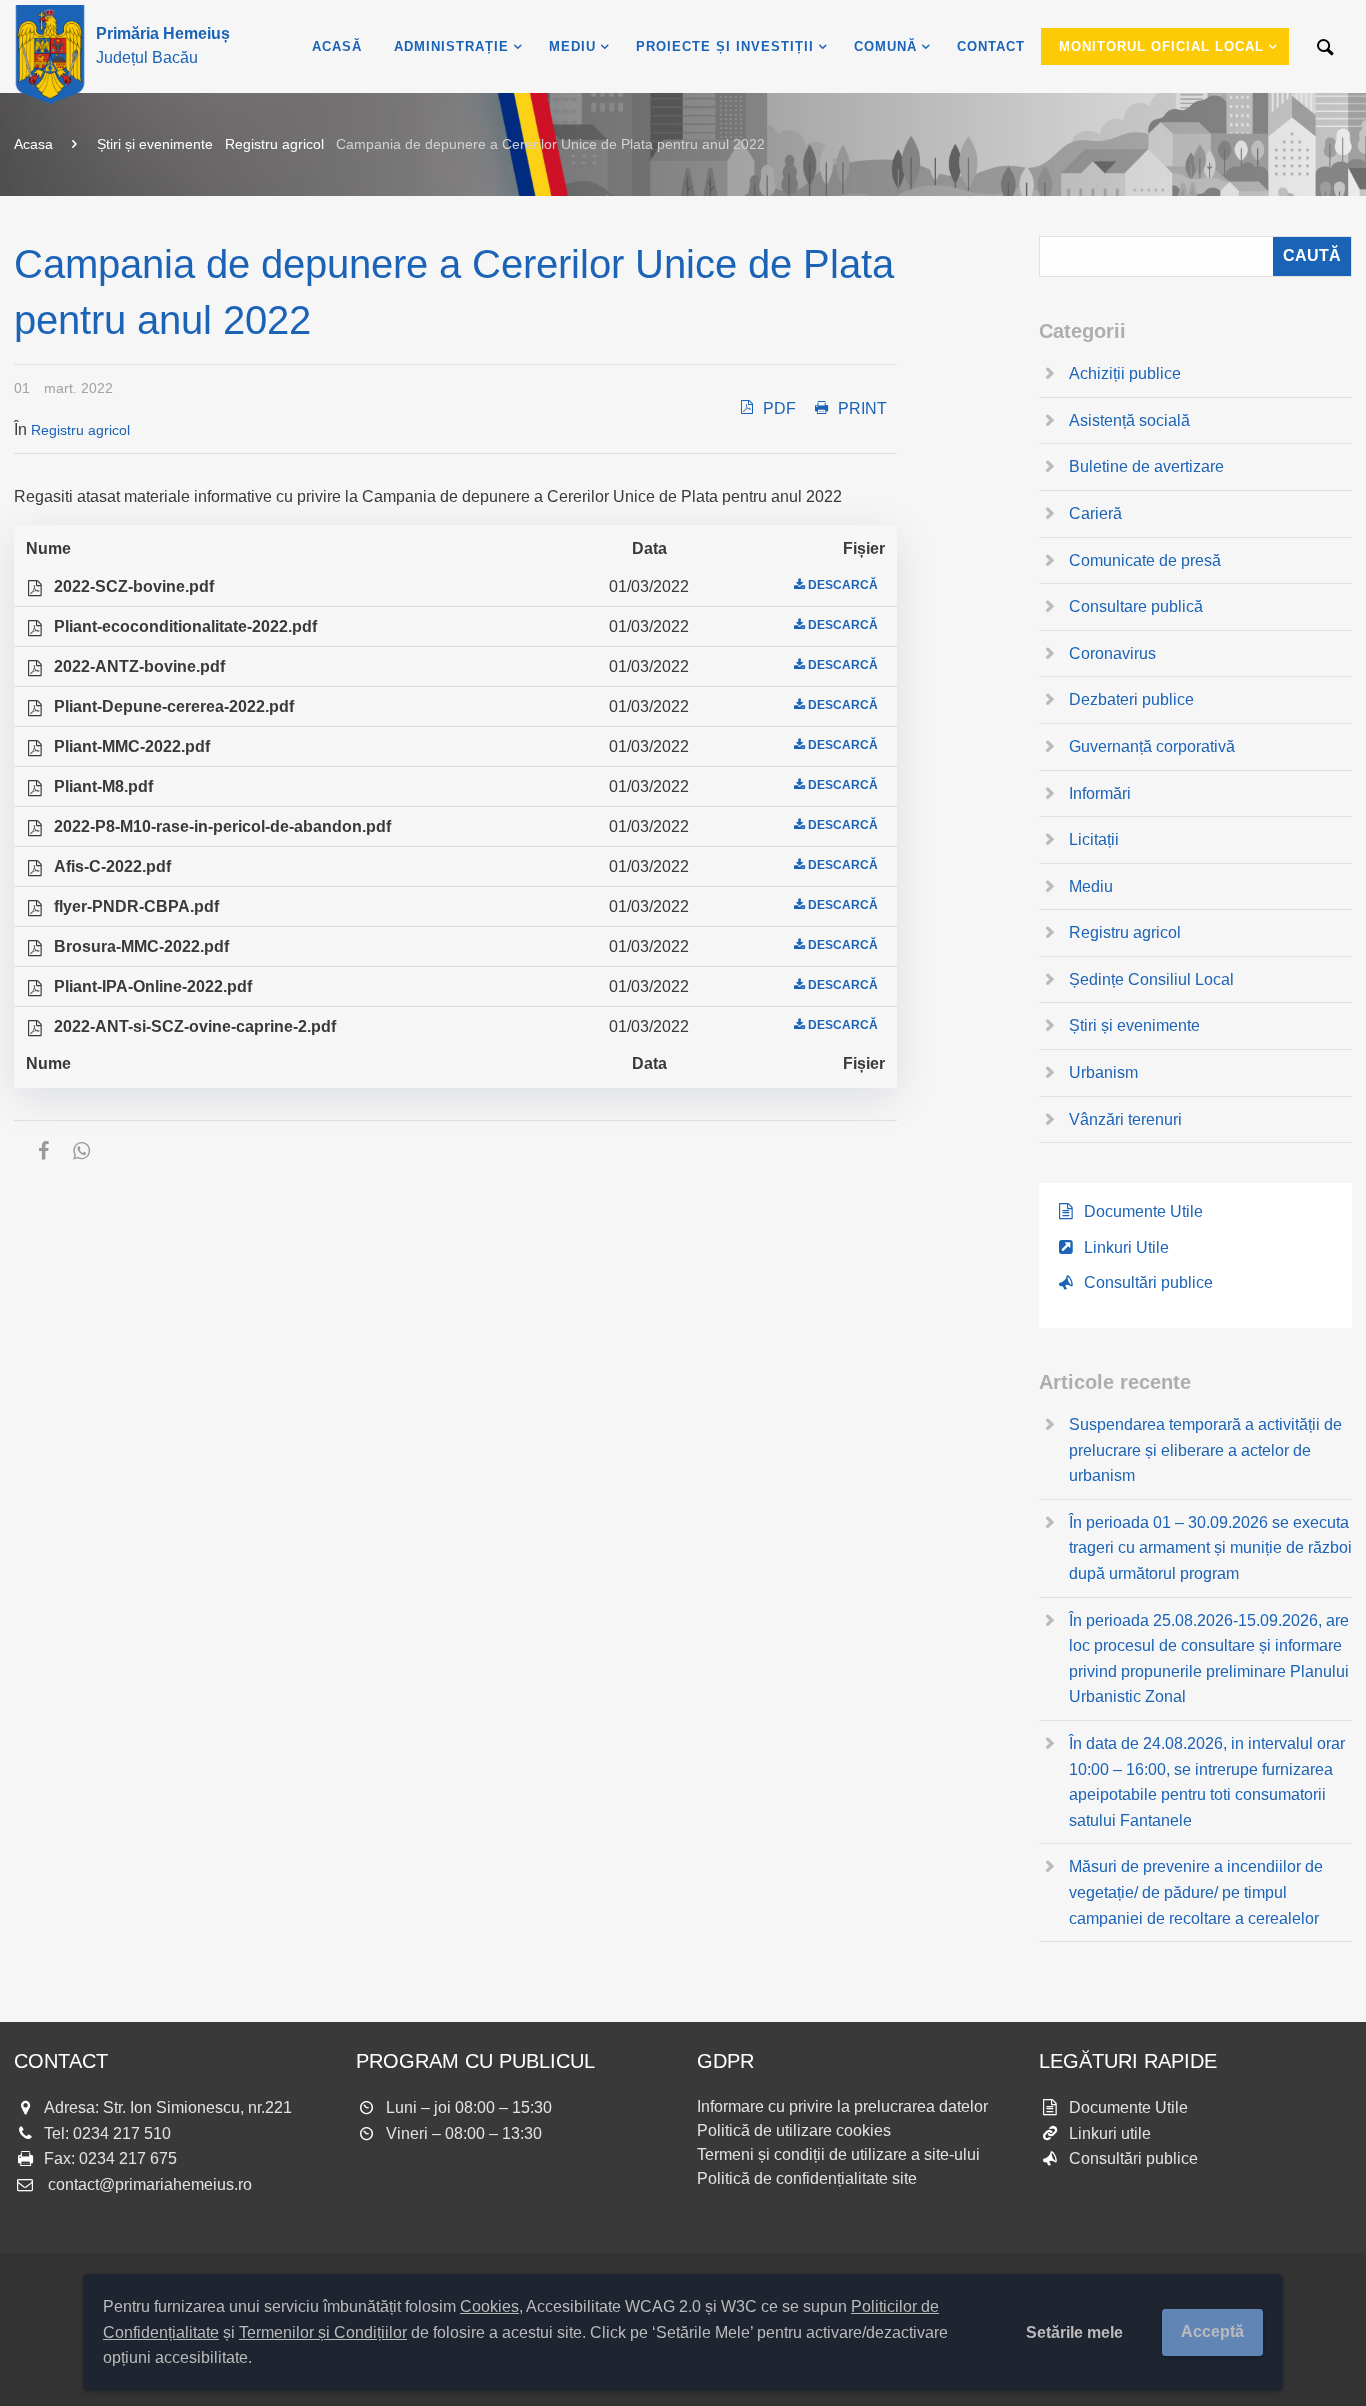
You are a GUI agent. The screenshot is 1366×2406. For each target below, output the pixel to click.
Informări (1100, 793)
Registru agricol (274, 144)
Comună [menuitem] (885, 46)
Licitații (1094, 839)
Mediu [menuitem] (572, 46)
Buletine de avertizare (1146, 466)
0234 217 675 (128, 2158)
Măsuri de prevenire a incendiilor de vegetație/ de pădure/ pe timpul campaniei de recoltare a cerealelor (1196, 1892)
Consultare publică (1136, 606)
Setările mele (1074, 2332)
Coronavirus (1112, 653)
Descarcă (843, 585)
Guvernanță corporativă (1152, 746)
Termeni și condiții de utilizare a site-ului (838, 2154)
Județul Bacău (163, 45)
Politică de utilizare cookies (794, 2130)
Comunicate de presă (1145, 560)
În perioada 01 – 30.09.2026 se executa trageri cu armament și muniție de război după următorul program (1210, 1548)
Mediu (1091, 886)
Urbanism (1103, 1072)
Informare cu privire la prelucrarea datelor (842, 2106)
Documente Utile (1143, 1211)
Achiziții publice (1125, 373)
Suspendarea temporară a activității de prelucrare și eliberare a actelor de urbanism (1205, 1450)
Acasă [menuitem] (337, 46)
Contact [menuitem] (991, 46)
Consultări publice (1148, 1282)
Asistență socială (1129, 420)
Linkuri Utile (1126, 1247)
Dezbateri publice (1131, 699)
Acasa (33, 144)
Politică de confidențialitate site (807, 2178)
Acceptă (1212, 2331)
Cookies (489, 2306)
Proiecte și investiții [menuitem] (725, 46)
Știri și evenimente (155, 144)
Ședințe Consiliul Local (1151, 979)
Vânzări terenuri (1125, 1119)
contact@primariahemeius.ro (150, 2184)
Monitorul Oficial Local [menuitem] (1161, 46)
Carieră (1095, 513)
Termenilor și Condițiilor (323, 2332)
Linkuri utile (1110, 2133)
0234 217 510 (122, 2133)
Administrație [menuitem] (451, 46)
